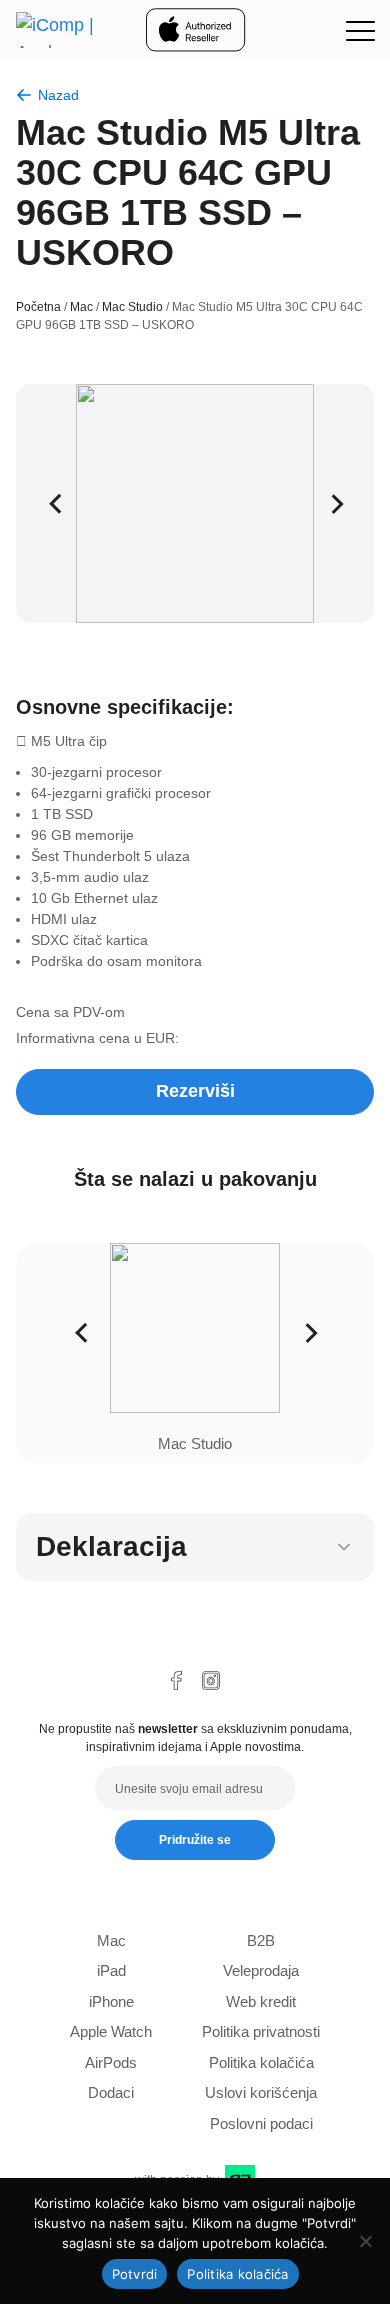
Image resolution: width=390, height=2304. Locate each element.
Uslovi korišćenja (261, 2092)
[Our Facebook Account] (176, 1680)
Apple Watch (111, 2031)
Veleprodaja (261, 1970)
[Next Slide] (335, 503)
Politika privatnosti (261, 2031)
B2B (261, 1940)
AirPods (111, 2062)
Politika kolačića (261, 2062)
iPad (111, 1970)
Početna (38, 307)
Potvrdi (135, 2274)
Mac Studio (132, 307)
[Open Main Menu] (360, 30)
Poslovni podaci (261, 2123)
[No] (365, 2241)
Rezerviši (195, 1091)
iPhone (111, 2001)
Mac (81, 307)
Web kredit (261, 2001)
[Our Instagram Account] (211, 1680)
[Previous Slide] (55, 503)
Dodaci (111, 2092)
